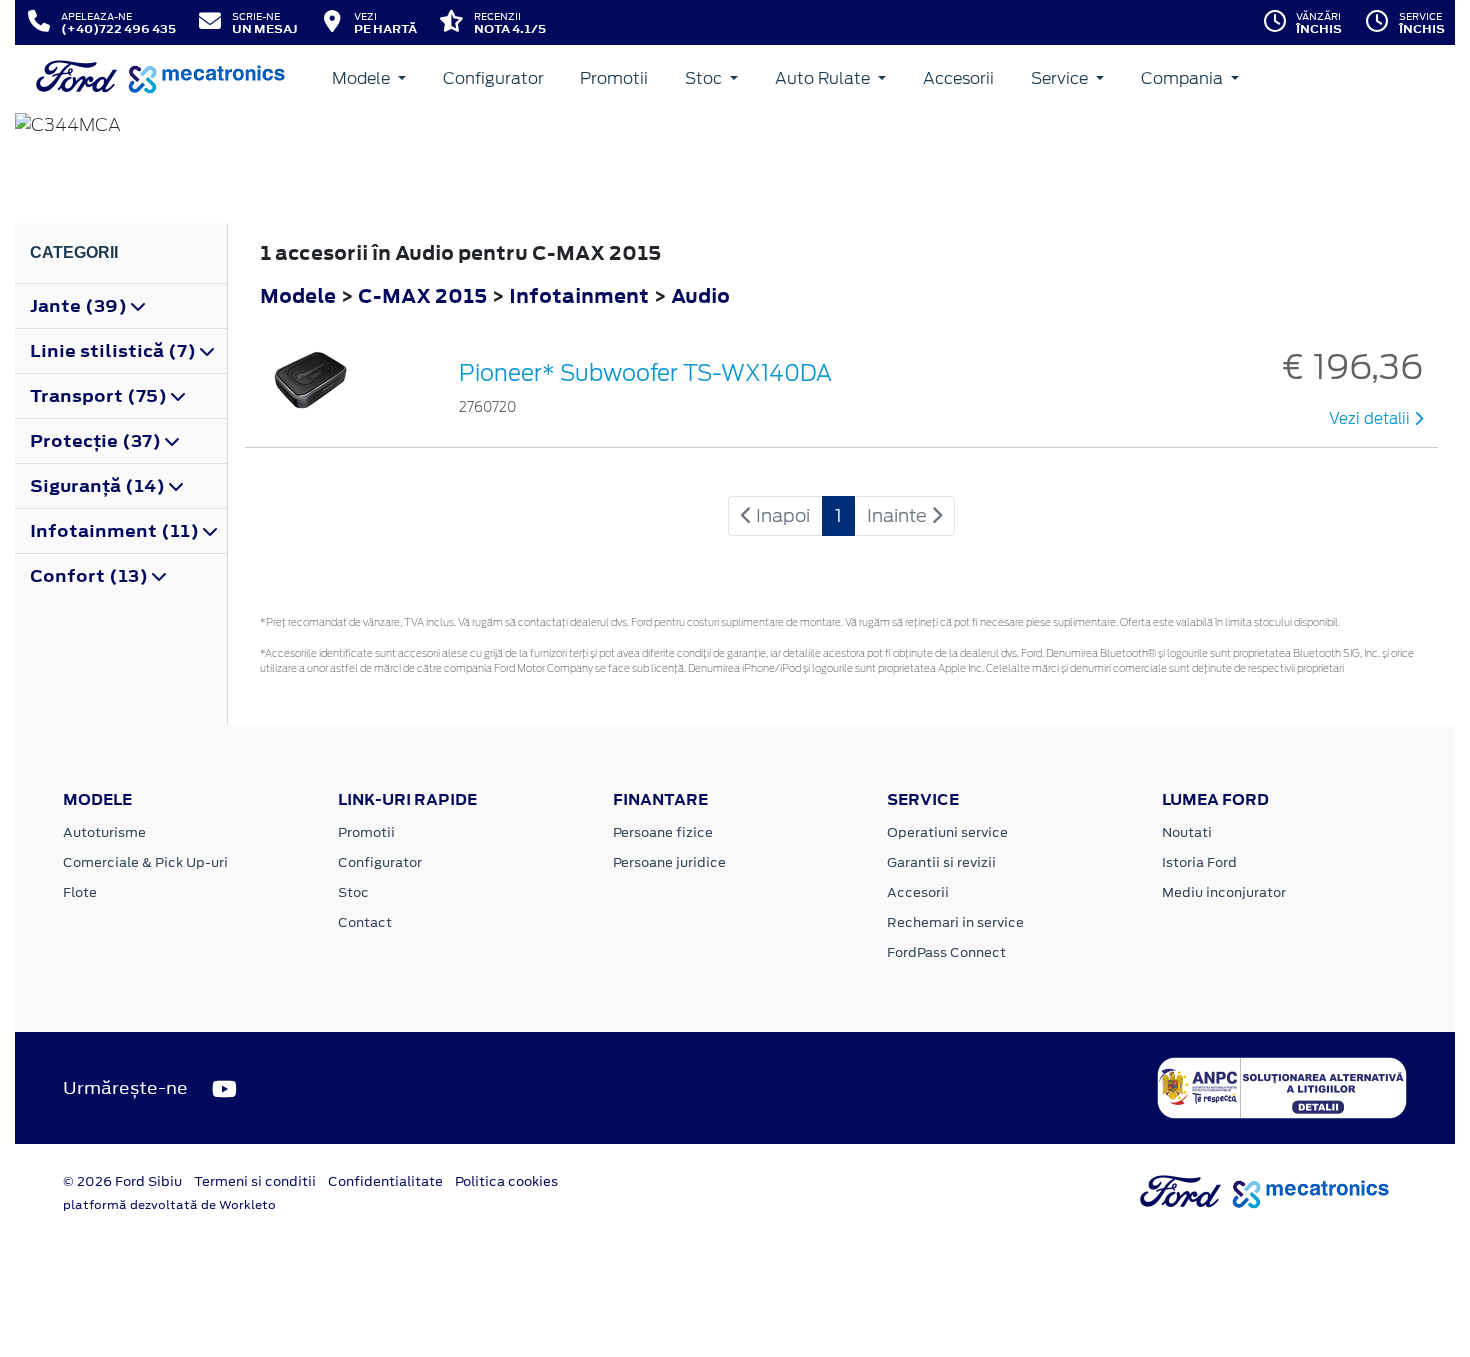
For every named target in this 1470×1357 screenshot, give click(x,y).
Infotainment (581, 295)
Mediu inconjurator (1224, 892)
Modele (363, 78)
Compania (1184, 78)
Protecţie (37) (97, 441)
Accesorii (958, 78)
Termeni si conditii (255, 1181)
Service (1061, 78)
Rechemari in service (955, 922)
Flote (80, 892)
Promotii (614, 78)
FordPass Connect (946, 952)
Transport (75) (100, 396)
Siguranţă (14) (99, 486)
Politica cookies (506, 1181)
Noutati (1187, 832)
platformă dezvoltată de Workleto (169, 1205)
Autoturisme (104, 832)
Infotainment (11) (116, 531)
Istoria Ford (1199, 862)
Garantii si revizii (941, 862)
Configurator (493, 78)
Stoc (705, 78)
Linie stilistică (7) (115, 351)
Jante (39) (80, 306)
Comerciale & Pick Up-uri (145, 862)
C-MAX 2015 (422, 295)
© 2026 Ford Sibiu (122, 1181)
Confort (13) (91, 576)
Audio (700, 295)
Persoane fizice (663, 832)
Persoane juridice (669, 862)
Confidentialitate (385, 1181)
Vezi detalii (1371, 419)
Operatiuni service (947, 832)
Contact (365, 922)
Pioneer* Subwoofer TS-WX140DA (645, 373)
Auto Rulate (824, 78)
